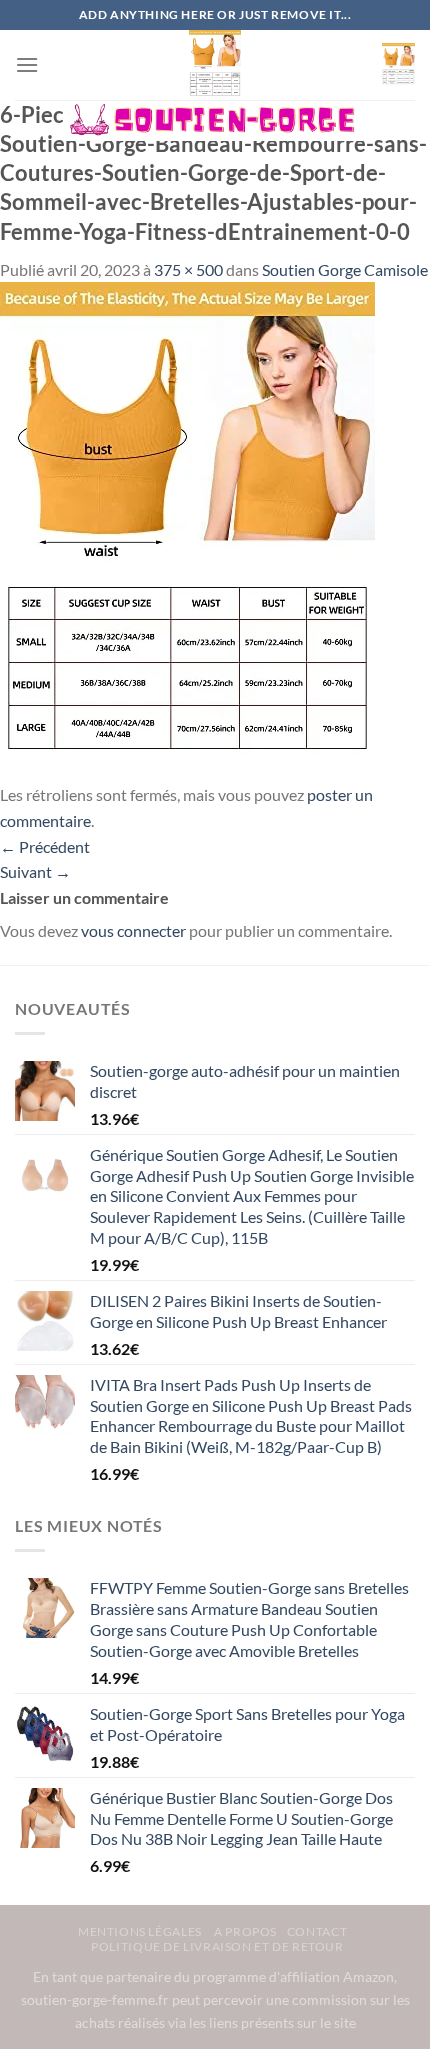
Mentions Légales (141, 1931)
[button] (27, 64)
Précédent (45, 846)
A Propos (245, 1931)
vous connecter (133, 930)
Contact (317, 1931)
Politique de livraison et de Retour (217, 1946)
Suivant (35, 871)
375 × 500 (188, 269)
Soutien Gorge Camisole (345, 269)
